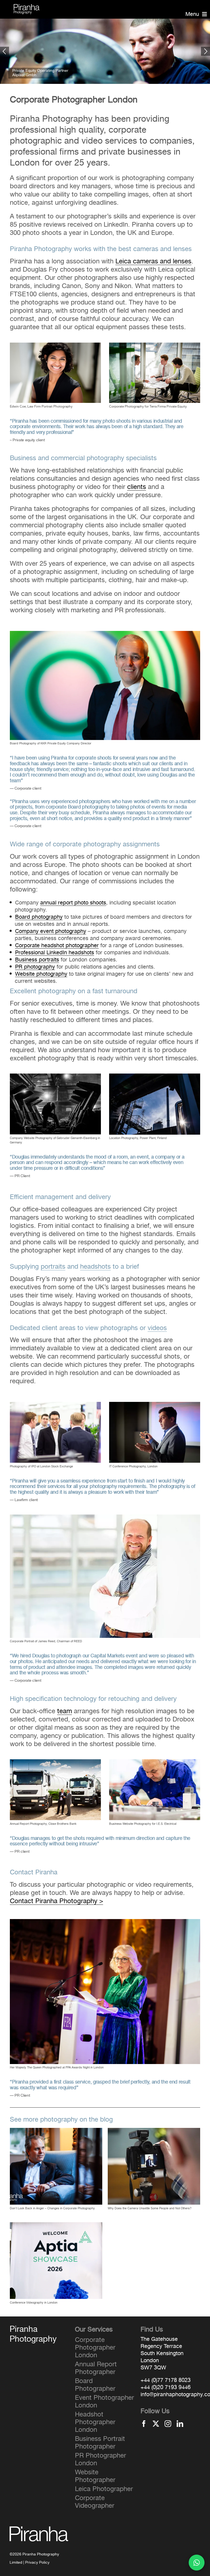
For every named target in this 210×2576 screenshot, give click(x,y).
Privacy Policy (37, 2563)
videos (157, 1328)
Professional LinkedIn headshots (55, 953)
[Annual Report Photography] (155, 1077)
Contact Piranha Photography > (56, 1901)
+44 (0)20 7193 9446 (166, 2387)
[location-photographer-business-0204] (105, 1518)
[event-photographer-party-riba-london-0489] (155, 1763)
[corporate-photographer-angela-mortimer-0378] (55, 1405)
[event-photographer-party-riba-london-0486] (55, 1763)
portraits (53, 1266)
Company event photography (51, 931)
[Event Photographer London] (155, 1405)
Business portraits (37, 960)
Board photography (39, 917)
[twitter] (156, 2424)
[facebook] (144, 2424)
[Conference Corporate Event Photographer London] (105, 1922)
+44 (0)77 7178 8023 (166, 2380)
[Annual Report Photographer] (155, 346)
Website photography (41, 974)
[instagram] (168, 2424)
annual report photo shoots (73, 903)
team (65, 1711)
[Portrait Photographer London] (55, 346)
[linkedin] (180, 2424)
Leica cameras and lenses (153, 261)
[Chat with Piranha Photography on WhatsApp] (197, 2563)
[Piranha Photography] (27, 7)
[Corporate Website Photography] (55, 1077)
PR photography (35, 967)
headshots (95, 1266)
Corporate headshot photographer (57, 946)
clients (137, 487)
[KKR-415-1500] (105, 634)
